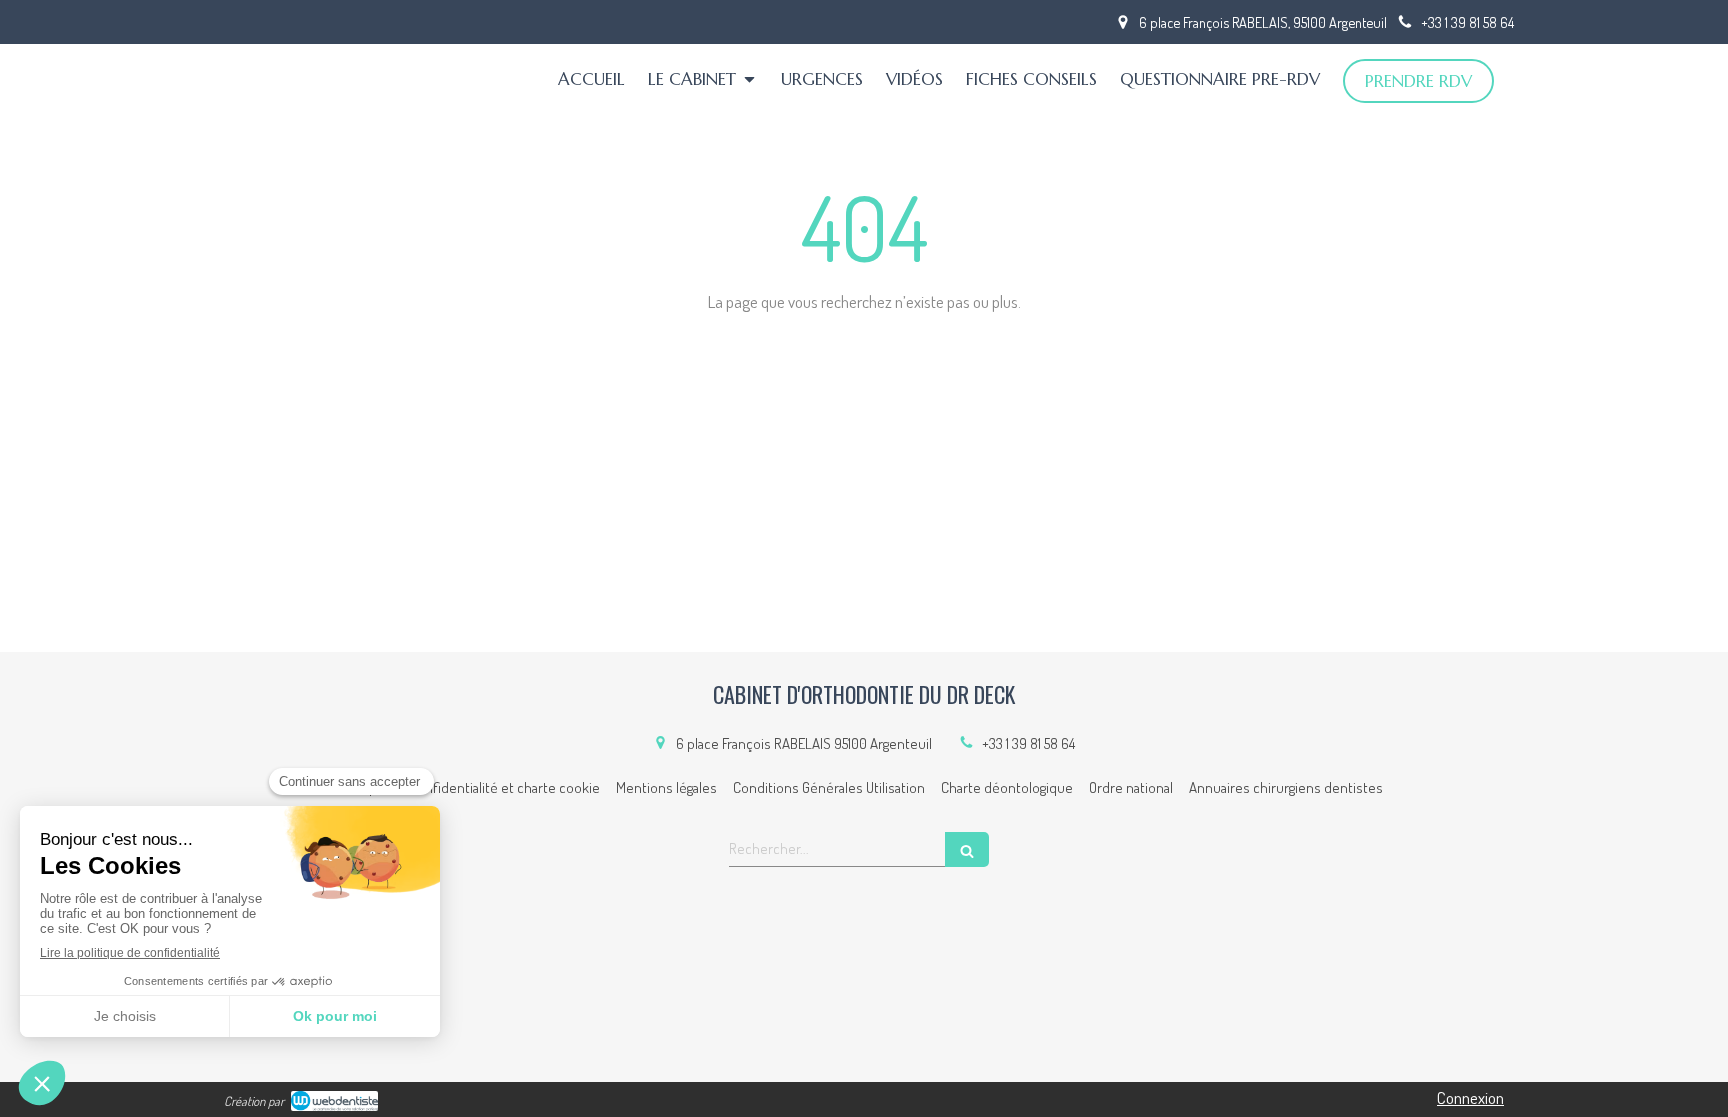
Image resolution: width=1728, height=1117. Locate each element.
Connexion (1470, 1097)
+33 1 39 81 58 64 (1028, 743)
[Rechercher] (967, 849)
